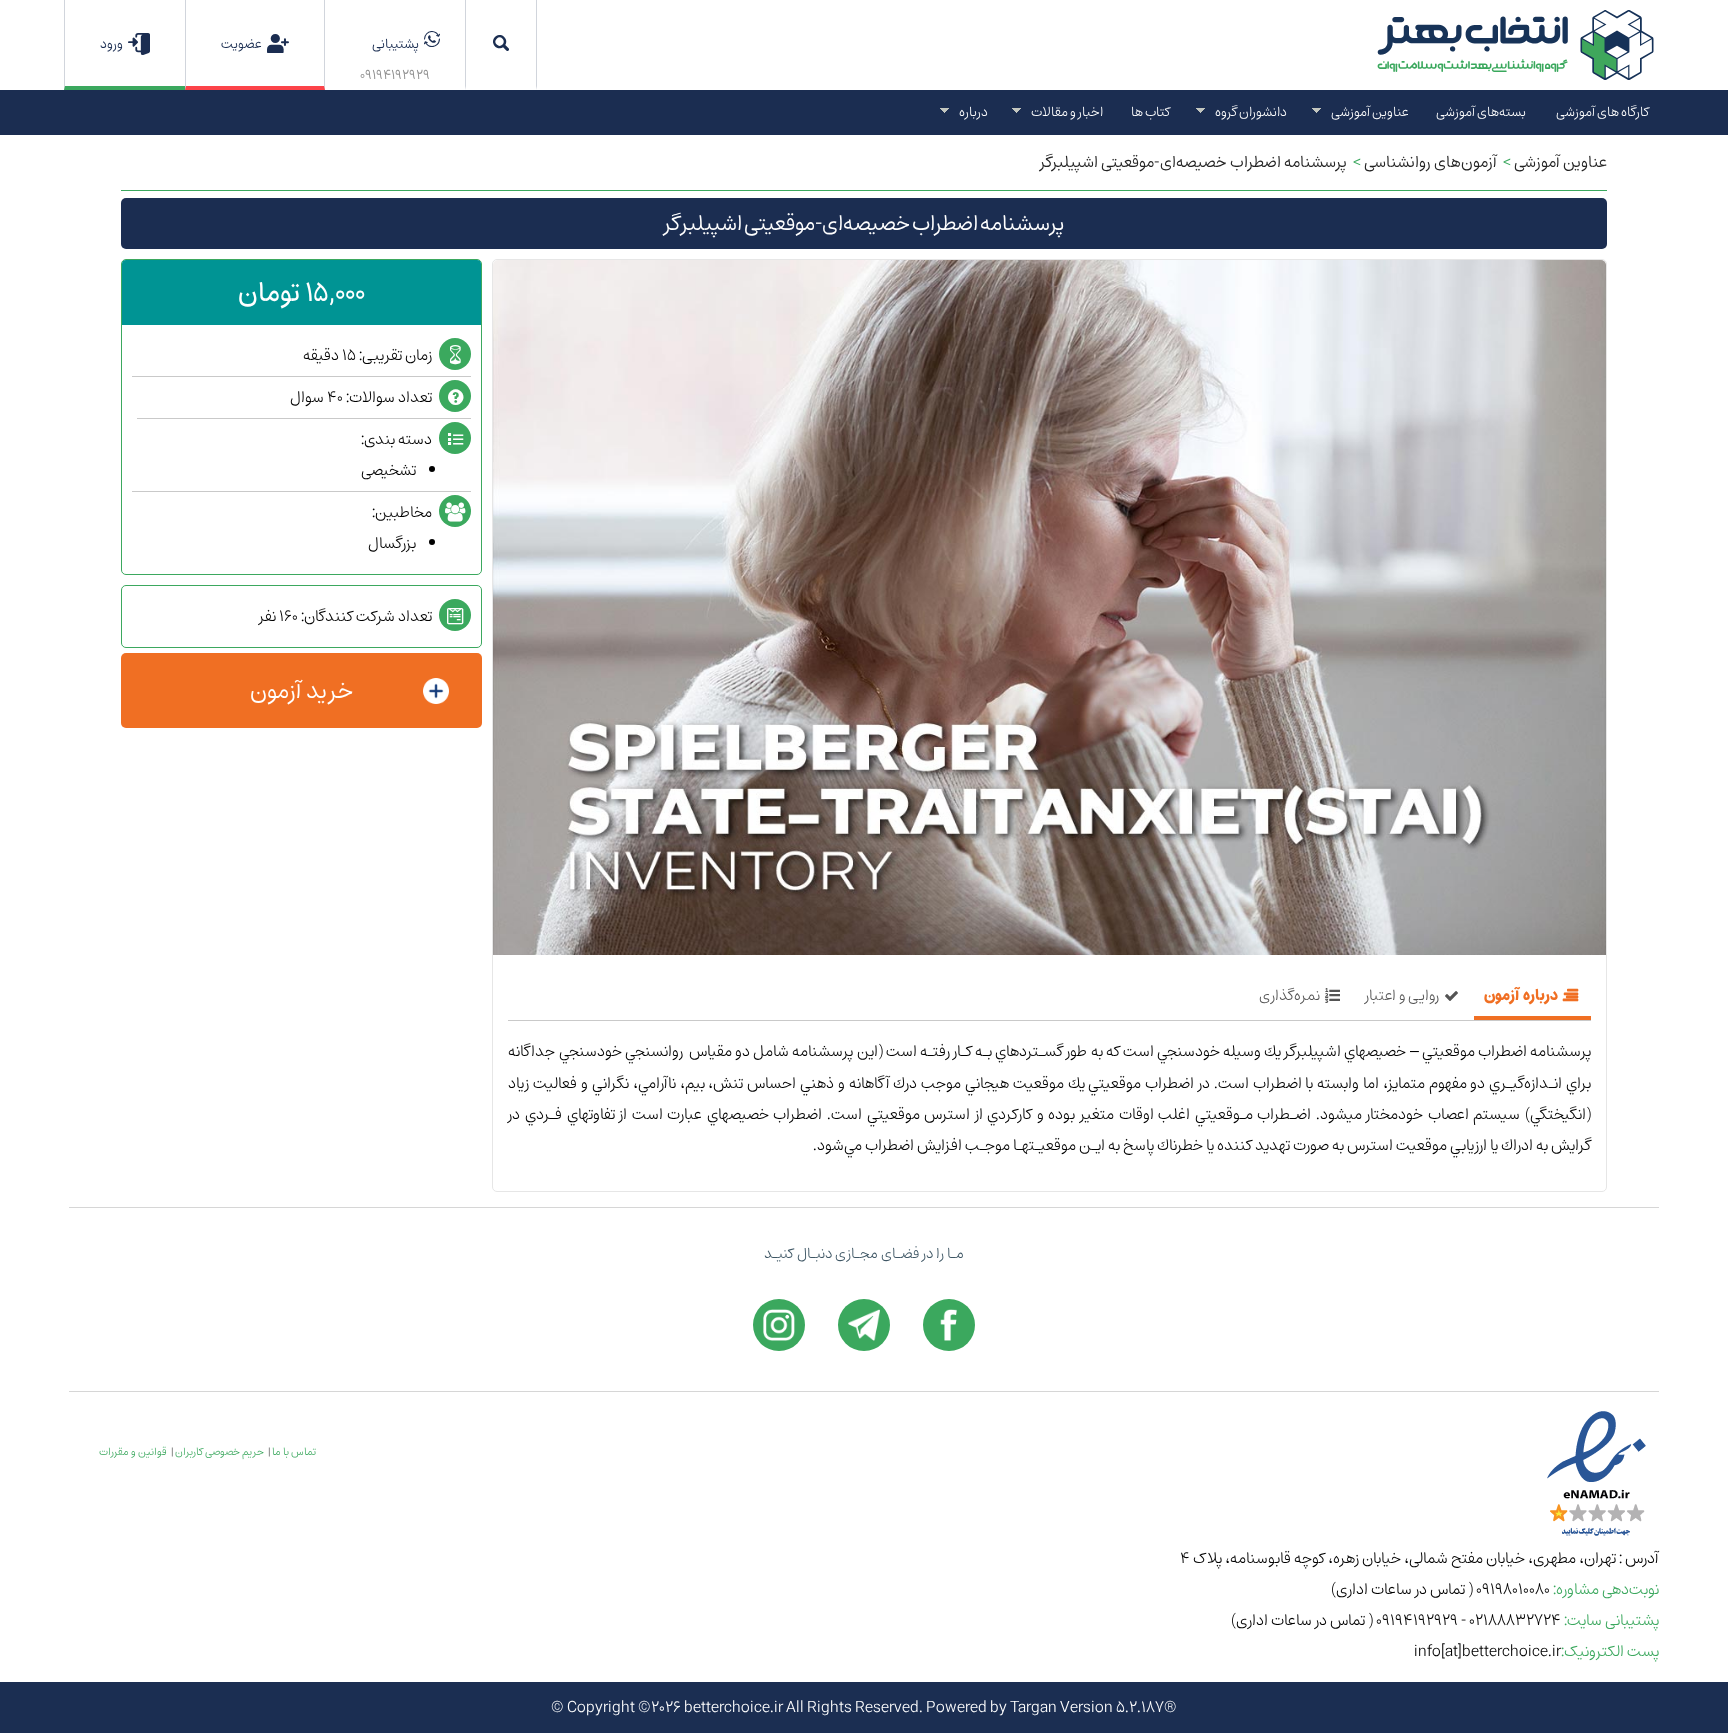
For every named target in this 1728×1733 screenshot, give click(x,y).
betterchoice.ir (733, 1707)
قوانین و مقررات (133, 1452)
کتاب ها (1150, 111)
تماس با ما (294, 1452)
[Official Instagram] (779, 1325)
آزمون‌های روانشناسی (1430, 162)
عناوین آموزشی (1560, 162)
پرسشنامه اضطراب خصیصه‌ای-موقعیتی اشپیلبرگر (1193, 162)
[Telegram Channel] (864, 1325)
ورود (111, 43)
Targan (1033, 1707)
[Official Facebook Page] (949, 1325)
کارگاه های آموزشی (1602, 111)
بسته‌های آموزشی (1481, 111)
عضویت (241, 43)
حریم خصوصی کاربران (219, 1452)
